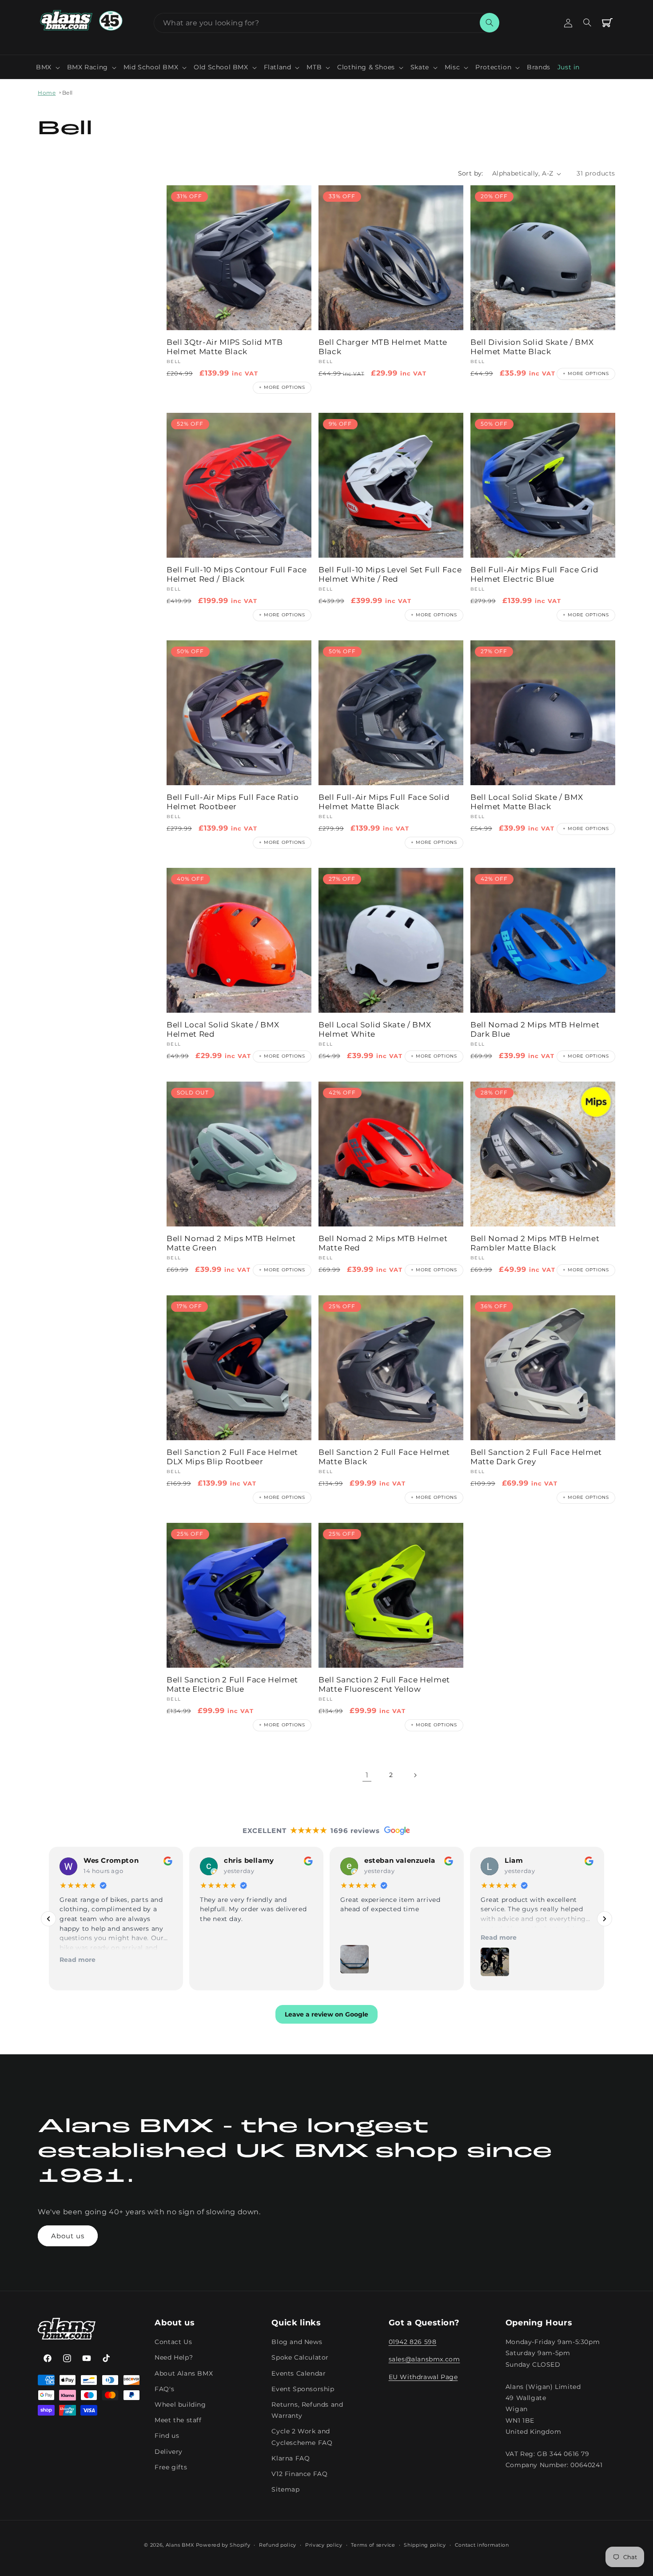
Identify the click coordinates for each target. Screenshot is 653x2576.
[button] (48, 67)
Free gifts (171, 2467)
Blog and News (297, 2342)
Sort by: (471, 173)
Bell (68, 93)
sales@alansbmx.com (424, 2360)
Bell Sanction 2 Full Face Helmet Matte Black (384, 1457)
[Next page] (415, 1775)
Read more (78, 1960)
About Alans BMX (184, 2373)
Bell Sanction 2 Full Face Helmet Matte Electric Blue (232, 1684)
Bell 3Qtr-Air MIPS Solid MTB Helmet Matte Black (225, 347)
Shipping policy (425, 2545)
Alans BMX (180, 2545)
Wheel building (180, 2405)
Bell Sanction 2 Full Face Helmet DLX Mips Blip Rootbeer (232, 1457)
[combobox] (326, 23)
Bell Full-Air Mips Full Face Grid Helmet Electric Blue (535, 574)
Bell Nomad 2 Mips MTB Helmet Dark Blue (535, 1029)
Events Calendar (299, 2373)
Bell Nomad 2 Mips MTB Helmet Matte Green (231, 1243)
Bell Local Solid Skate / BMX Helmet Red (223, 1029)
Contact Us (173, 2342)
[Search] (490, 23)
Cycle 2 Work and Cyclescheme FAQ (302, 2437)
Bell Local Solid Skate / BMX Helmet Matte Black (527, 802)
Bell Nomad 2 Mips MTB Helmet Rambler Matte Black (535, 1243)
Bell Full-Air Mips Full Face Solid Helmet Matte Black (384, 802)
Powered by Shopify (223, 2545)
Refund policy (278, 2545)
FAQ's (164, 2389)
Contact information (482, 2545)
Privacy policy (324, 2545)
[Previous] (48, 1919)
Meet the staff (178, 2420)
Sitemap (285, 2490)
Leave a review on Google (326, 2015)
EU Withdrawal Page (423, 2377)
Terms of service (373, 2545)
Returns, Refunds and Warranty (307, 2410)
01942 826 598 (413, 2342)
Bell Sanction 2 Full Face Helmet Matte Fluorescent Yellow (384, 1684)
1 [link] (367, 1775)
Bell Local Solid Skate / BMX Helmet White (375, 1029)
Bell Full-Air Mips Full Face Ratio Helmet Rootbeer (233, 802)
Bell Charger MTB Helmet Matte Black (383, 347)
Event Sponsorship (303, 2389)
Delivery (169, 2452)
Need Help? (174, 2358)
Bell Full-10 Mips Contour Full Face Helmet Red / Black (237, 574)
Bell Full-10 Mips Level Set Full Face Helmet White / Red (390, 574)
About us (68, 2236)
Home (47, 93)
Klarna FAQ (291, 2458)
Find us (167, 2436)
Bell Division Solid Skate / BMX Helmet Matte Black (532, 347)
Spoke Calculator (300, 2358)
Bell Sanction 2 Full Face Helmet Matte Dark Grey (536, 1457)
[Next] (605, 1919)
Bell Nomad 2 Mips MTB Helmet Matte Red (383, 1243)
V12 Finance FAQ (299, 2474)
